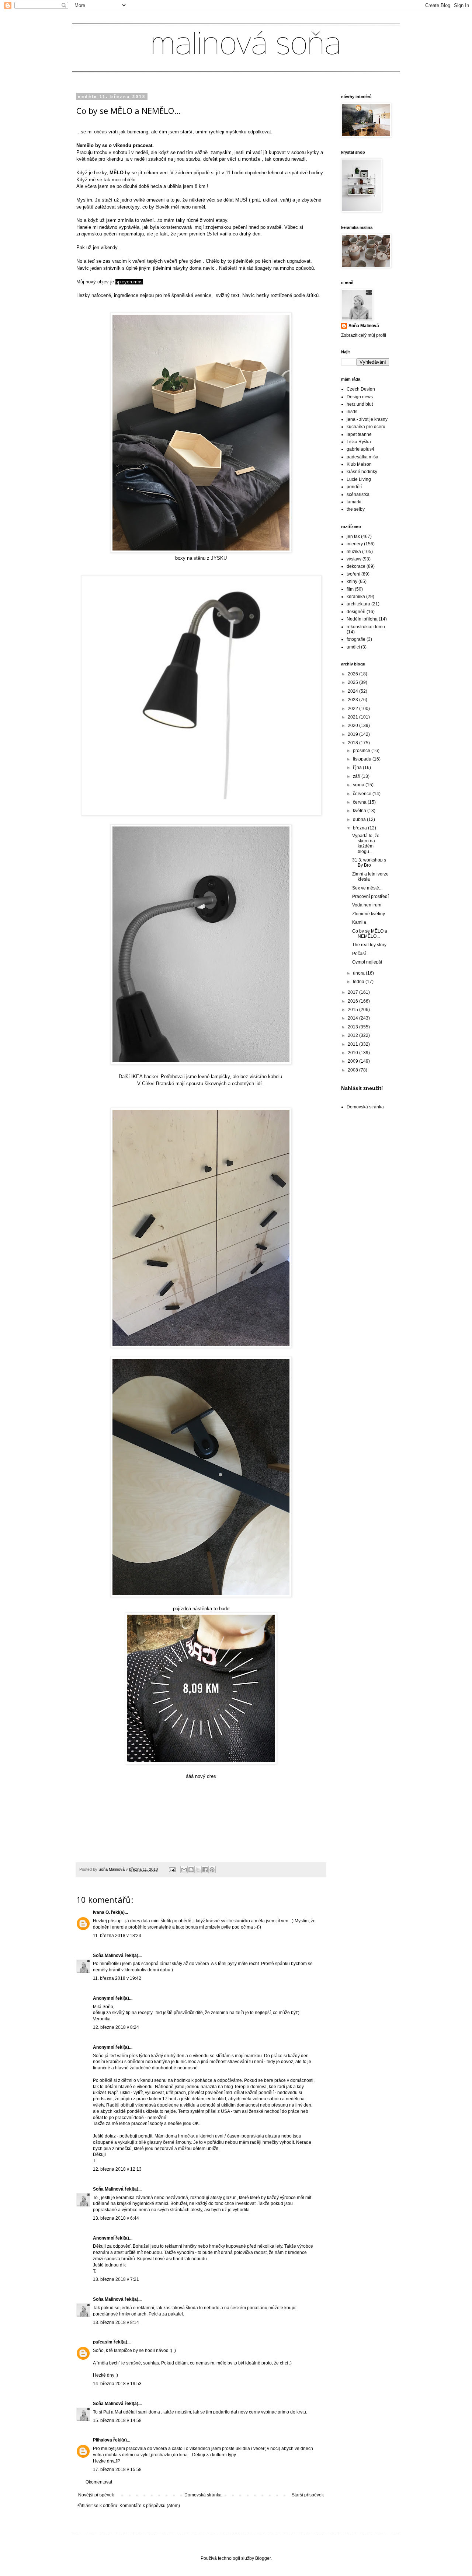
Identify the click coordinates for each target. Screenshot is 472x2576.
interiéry (355, 544)
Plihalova (103, 2440)
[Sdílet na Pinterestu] (212, 1870)
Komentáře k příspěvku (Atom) (150, 2506)
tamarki (354, 502)
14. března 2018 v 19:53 (117, 2384)
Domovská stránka (203, 2495)
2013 (353, 1027)
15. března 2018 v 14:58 (117, 2421)
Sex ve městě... (367, 888)
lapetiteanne (359, 434)
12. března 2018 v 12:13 (117, 2169)
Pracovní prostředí (370, 896)
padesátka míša (362, 457)
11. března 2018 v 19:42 (117, 1978)
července (363, 794)
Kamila (359, 922)
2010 (353, 1053)
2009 (353, 1061)
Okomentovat (99, 2482)
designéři (356, 612)
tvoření (353, 574)
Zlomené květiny (369, 914)
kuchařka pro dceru (366, 427)
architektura (358, 604)
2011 (353, 1044)
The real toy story (369, 945)
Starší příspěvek (308, 2495)
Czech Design (361, 389)
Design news (360, 397)
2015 (353, 1010)
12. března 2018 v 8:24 (116, 2027)
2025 (353, 682)
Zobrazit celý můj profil (364, 335)
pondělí (354, 487)
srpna (359, 785)
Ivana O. (101, 1912)
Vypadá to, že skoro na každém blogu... (366, 844)
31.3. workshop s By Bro (369, 863)
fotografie (356, 639)
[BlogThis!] (191, 1870)
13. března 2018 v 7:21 (116, 2279)
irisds (352, 412)
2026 (353, 674)
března (360, 828)
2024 (353, 691)
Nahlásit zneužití (362, 1088)
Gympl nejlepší (367, 962)
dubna (360, 819)
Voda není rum (367, 905)
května (360, 811)
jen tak (353, 536)
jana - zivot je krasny (367, 419)
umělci (353, 647)
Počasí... (361, 954)
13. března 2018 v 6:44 (116, 2218)
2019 (353, 734)
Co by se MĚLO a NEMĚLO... (370, 934)
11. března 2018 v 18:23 (117, 1936)
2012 (353, 1035)
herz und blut (360, 404)
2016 (353, 1001)
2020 (353, 726)
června (360, 802)
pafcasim (103, 2342)
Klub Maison (359, 464)
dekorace (356, 566)
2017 (353, 992)
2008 (353, 1070)
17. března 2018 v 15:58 (117, 2470)
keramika (356, 597)
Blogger (263, 2558)
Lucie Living (359, 479)
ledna (359, 982)
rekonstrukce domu (366, 627)
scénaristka (358, 494)
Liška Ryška (359, 442)
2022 (353, 709)
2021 (353, 717)
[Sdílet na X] (198, 1870)
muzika (354, 552)
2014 (353, 1018)
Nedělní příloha (362, 619)
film (350, 589)
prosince (362, 751)
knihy (352, 581)
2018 (353, 743)
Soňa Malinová (108, 1955)
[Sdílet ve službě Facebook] (205, 1870)
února (359, 973)
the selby (356, 509)
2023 (353, 700)
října (358, 768)
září (357, 776)
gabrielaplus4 (360, 449)
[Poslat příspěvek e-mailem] (172, 1869)
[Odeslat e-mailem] (184, 1870)
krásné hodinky (362, 472)
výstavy (354, 559)
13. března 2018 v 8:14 (116, 2322)
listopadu (363, 759)
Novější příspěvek (96, 2495)
